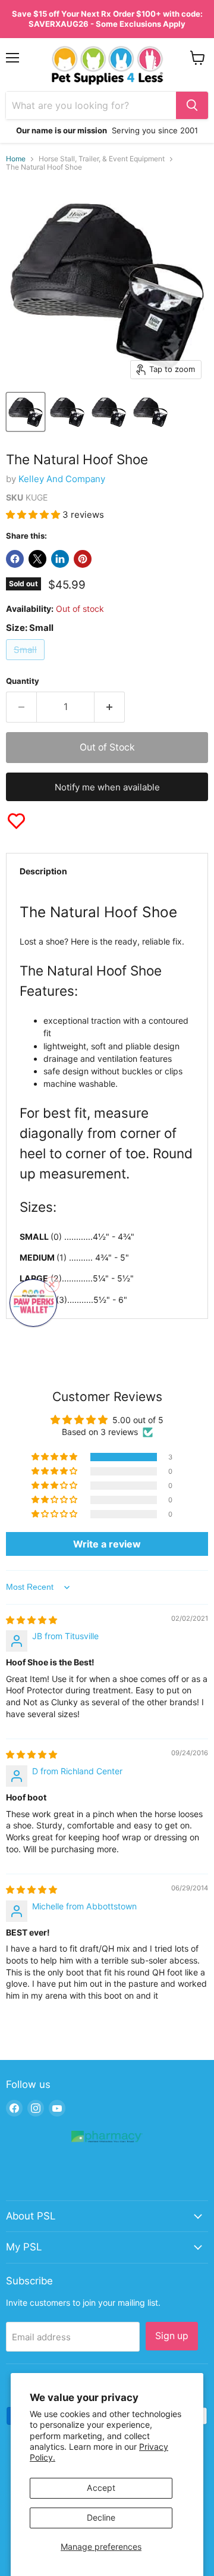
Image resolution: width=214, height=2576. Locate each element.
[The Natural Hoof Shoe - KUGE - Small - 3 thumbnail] (109, 412)
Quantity (23, 681)
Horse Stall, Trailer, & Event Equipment (102, 159)
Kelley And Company (62, 479)
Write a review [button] (107, 1544)
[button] (34, 515)
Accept (101, 2488)
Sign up (172, 2336)
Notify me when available (107, 787)
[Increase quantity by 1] (110, 707)
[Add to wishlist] (16, 821)
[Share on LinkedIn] (60, 559)
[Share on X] (37, 559)
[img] (32, 1620)
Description (43, 871)
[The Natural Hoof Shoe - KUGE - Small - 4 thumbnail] (150, 412)
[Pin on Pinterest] (83, 559)
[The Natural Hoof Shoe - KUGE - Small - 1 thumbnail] (26, 412)
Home (16, 159)
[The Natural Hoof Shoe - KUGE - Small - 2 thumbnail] (67, 412)
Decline (101, 2517)
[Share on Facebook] (15, 559)
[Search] (192, 105)
